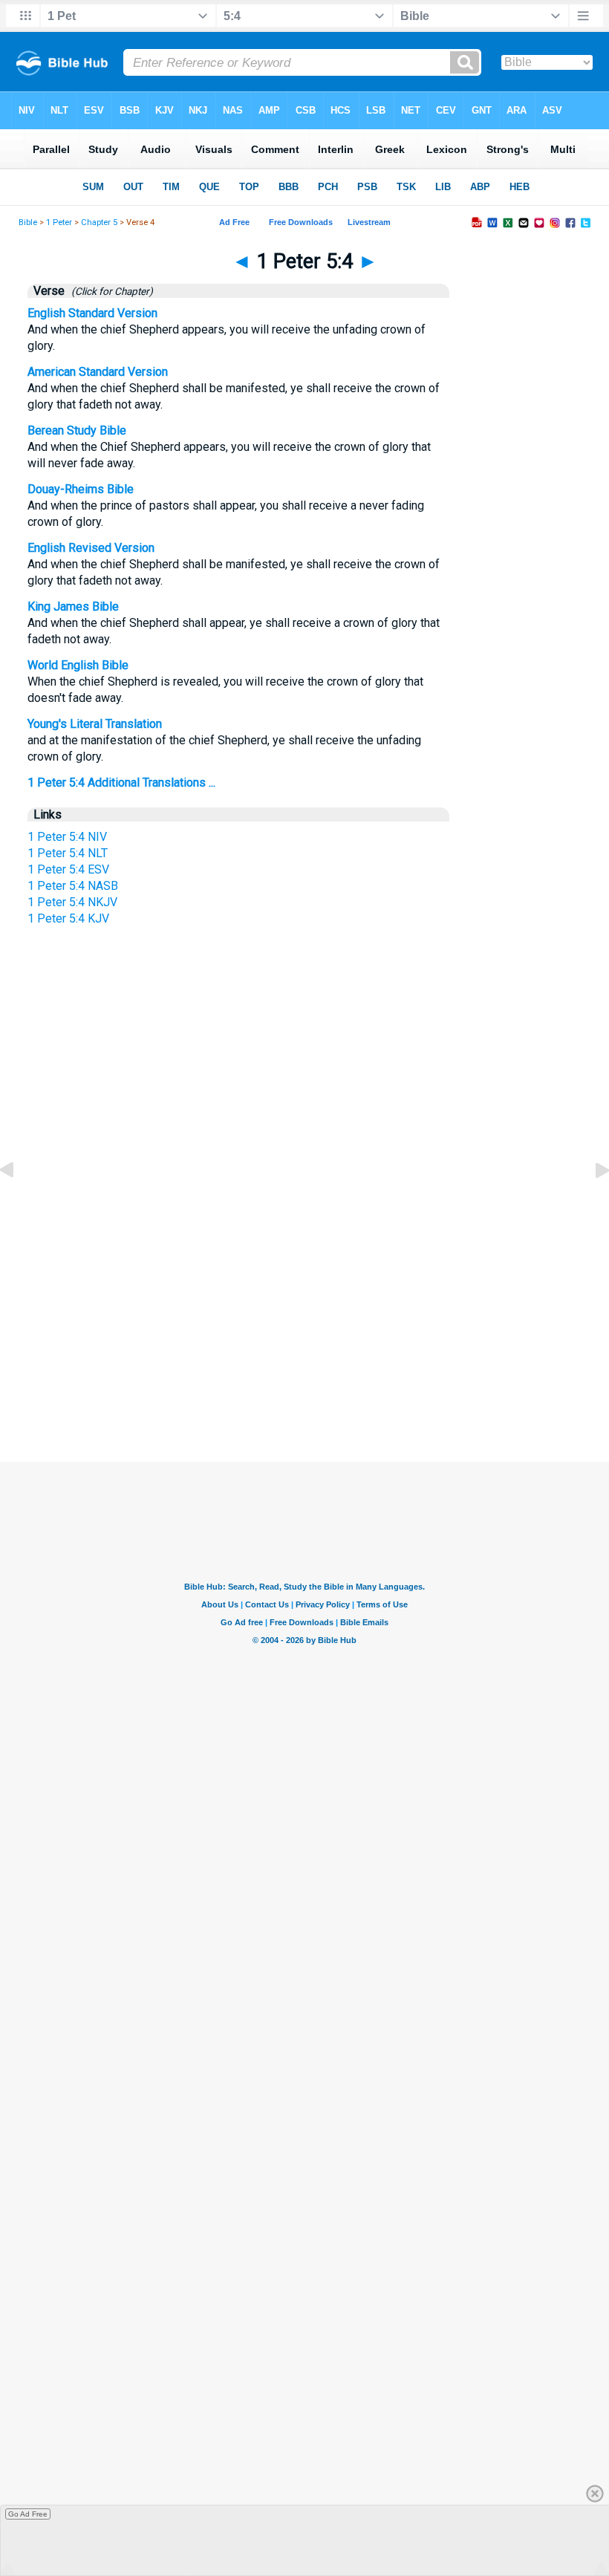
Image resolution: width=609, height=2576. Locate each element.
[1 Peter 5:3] (19, 1204)
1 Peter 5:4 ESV (68, 869)
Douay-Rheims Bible (81, 489)
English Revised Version (91, 548)
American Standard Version (98, 372)
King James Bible (73, 606)
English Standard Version (92, 313)
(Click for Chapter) (110, 291)
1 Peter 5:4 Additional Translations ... (121, 783)
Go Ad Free (28, 2514)
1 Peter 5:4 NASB (73, 886)
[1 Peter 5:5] (590, 1204)
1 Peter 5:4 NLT (68, 853)
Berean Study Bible (77, 430)
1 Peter (59, 222)
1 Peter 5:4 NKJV (72, 902)
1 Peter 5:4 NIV (67, 837)
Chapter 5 (99, 222)
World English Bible (78, 665)
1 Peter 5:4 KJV (68, 918)
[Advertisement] (304, 1322)
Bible (28, 222)
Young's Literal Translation (95, 724)
